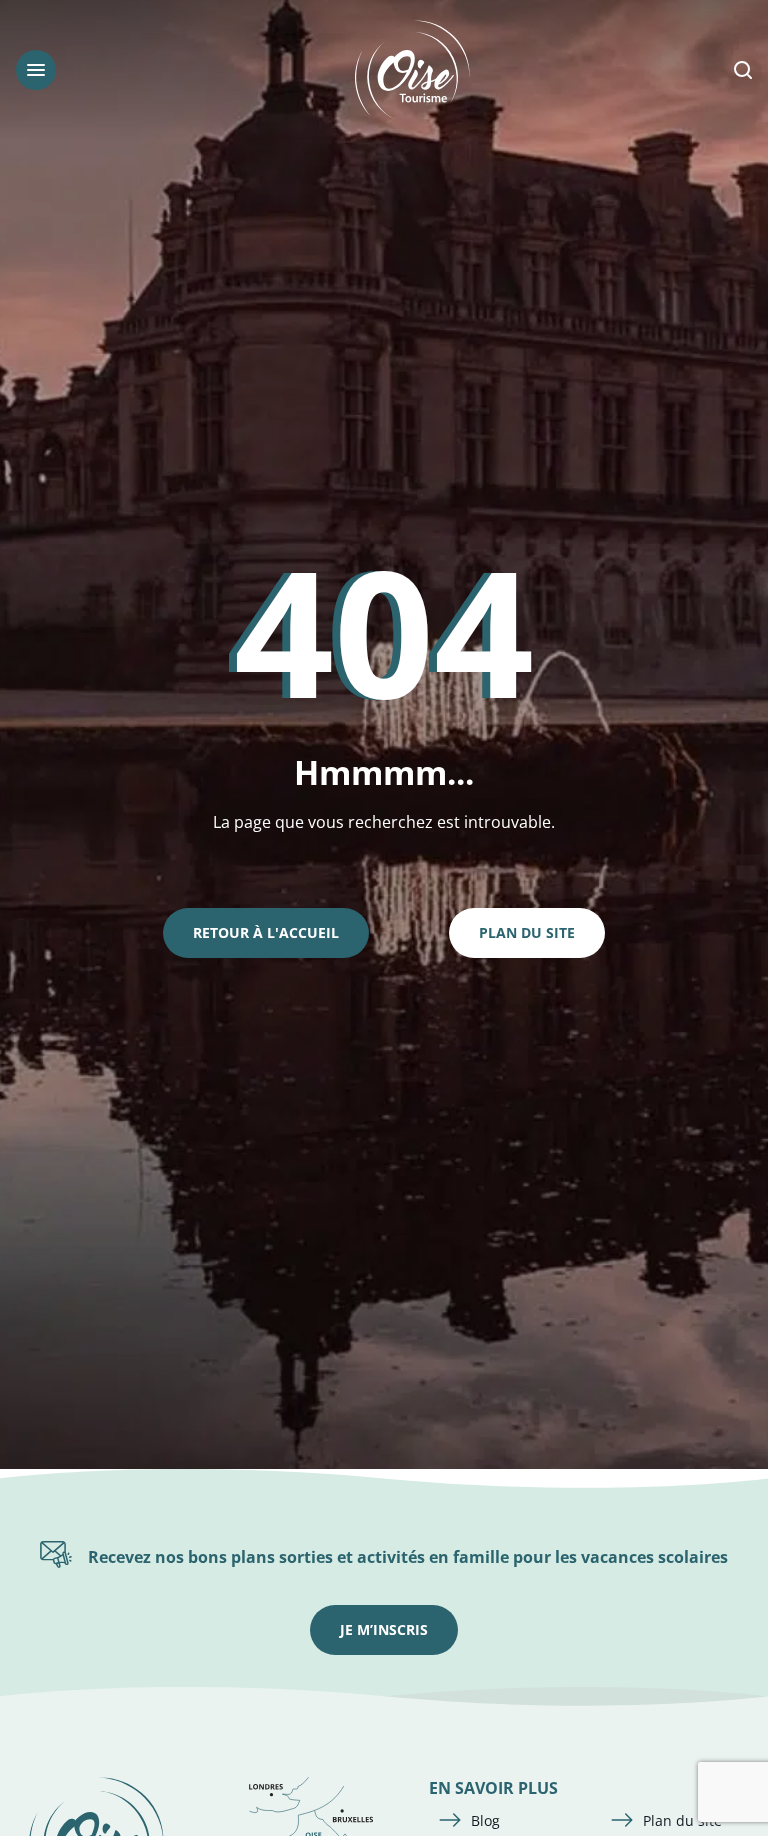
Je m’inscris (384, 1629)
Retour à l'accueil (266, 932)
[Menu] (36, 70)
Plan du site (527, 932)
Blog (485, 1820)
